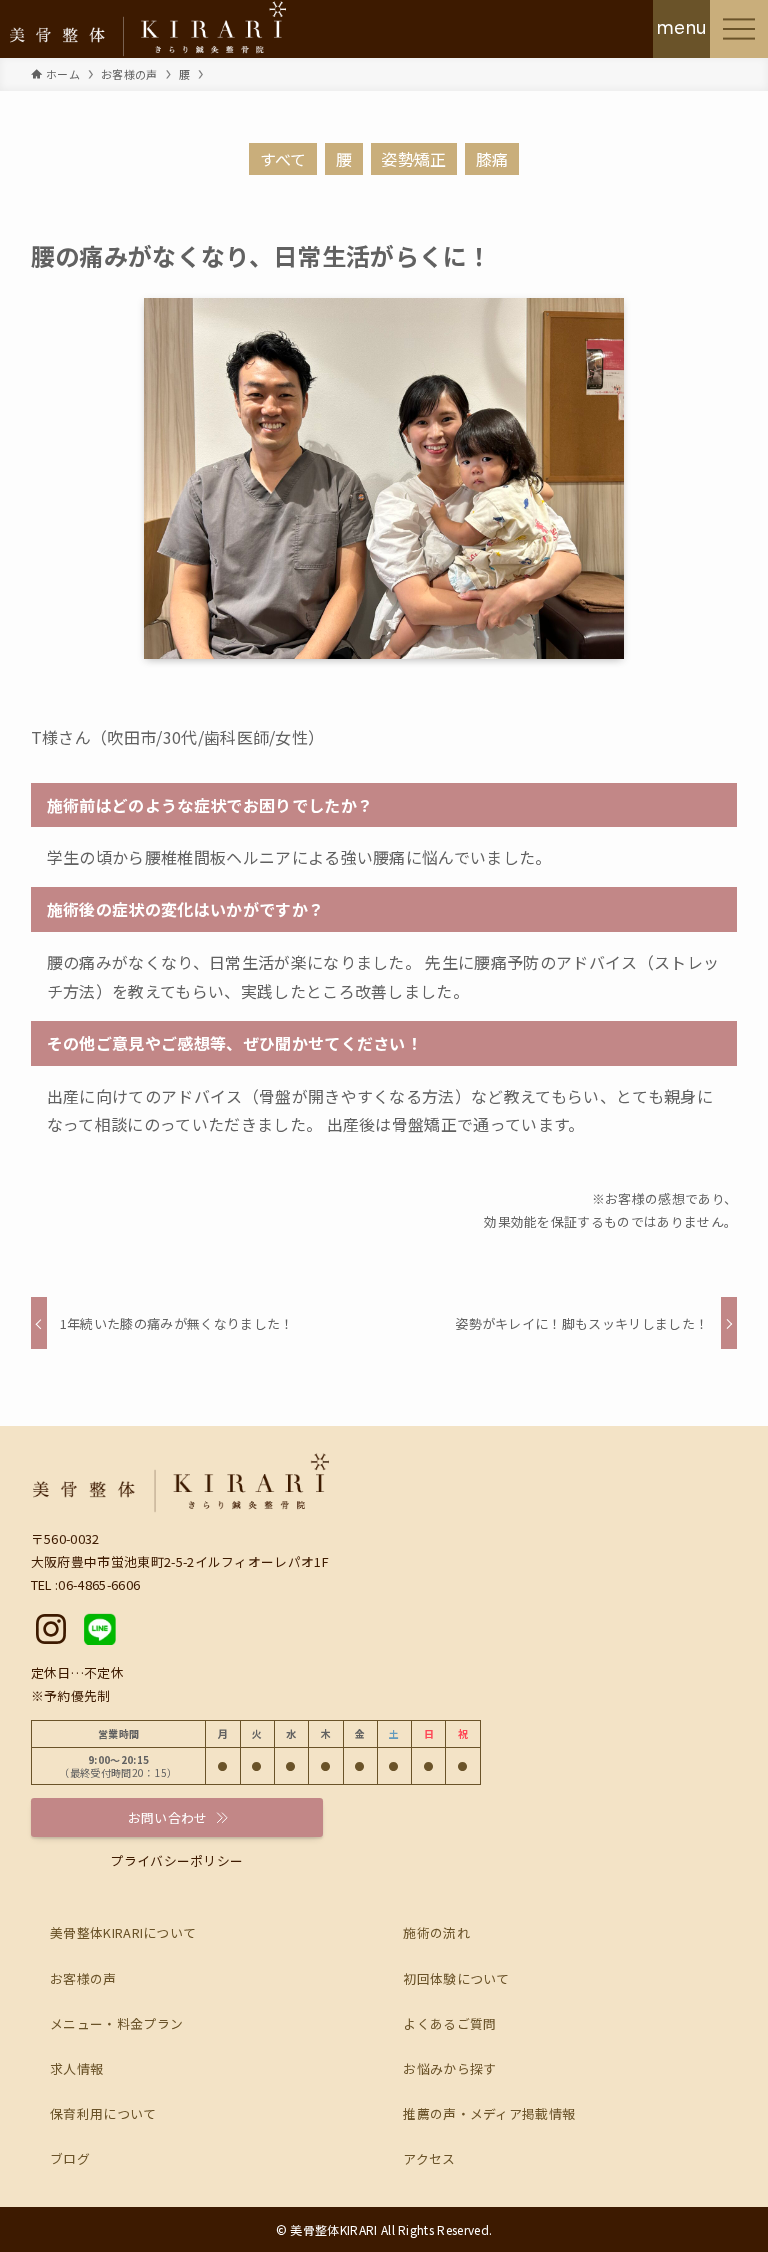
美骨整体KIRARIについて (123, 1932)
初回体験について (456, 1978)
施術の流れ (436, 1932)
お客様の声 (83, 1978)
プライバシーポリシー (176, 1860)
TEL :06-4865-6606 (85, 1584)
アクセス (429, 2158)
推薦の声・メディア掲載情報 (489, 2113)
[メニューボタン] (739, 29)
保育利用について (103, 2113)
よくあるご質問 (449, 2023)
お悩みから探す (449, 2068)
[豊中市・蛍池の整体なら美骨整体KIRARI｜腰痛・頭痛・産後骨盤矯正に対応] (148, 29)
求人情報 (76, 2068)
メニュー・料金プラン (116, 2023)
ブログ (70, 2158)
